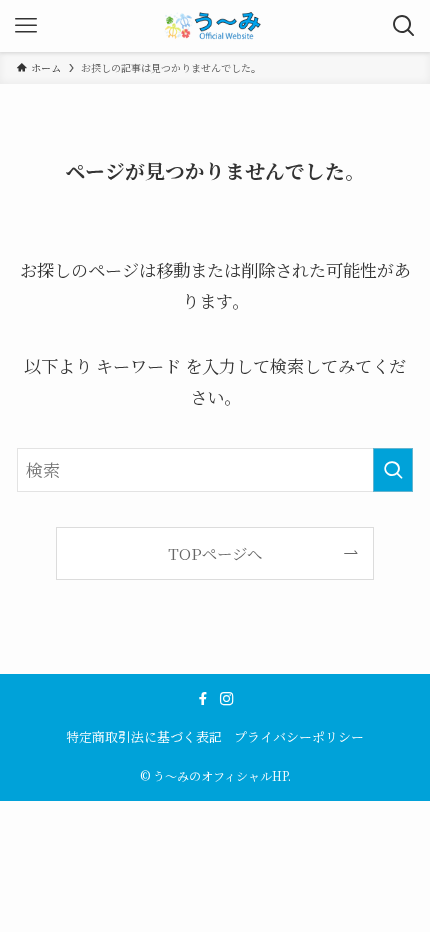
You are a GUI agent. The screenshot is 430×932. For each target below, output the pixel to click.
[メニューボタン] (26, 26)
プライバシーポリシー (299, 736)
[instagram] (227, 699)
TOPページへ (215, 553)
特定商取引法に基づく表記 (144, 736)
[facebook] (203, 699)
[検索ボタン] (404, 26)
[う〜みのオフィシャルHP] (215, 26)
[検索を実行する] (393, 470)
